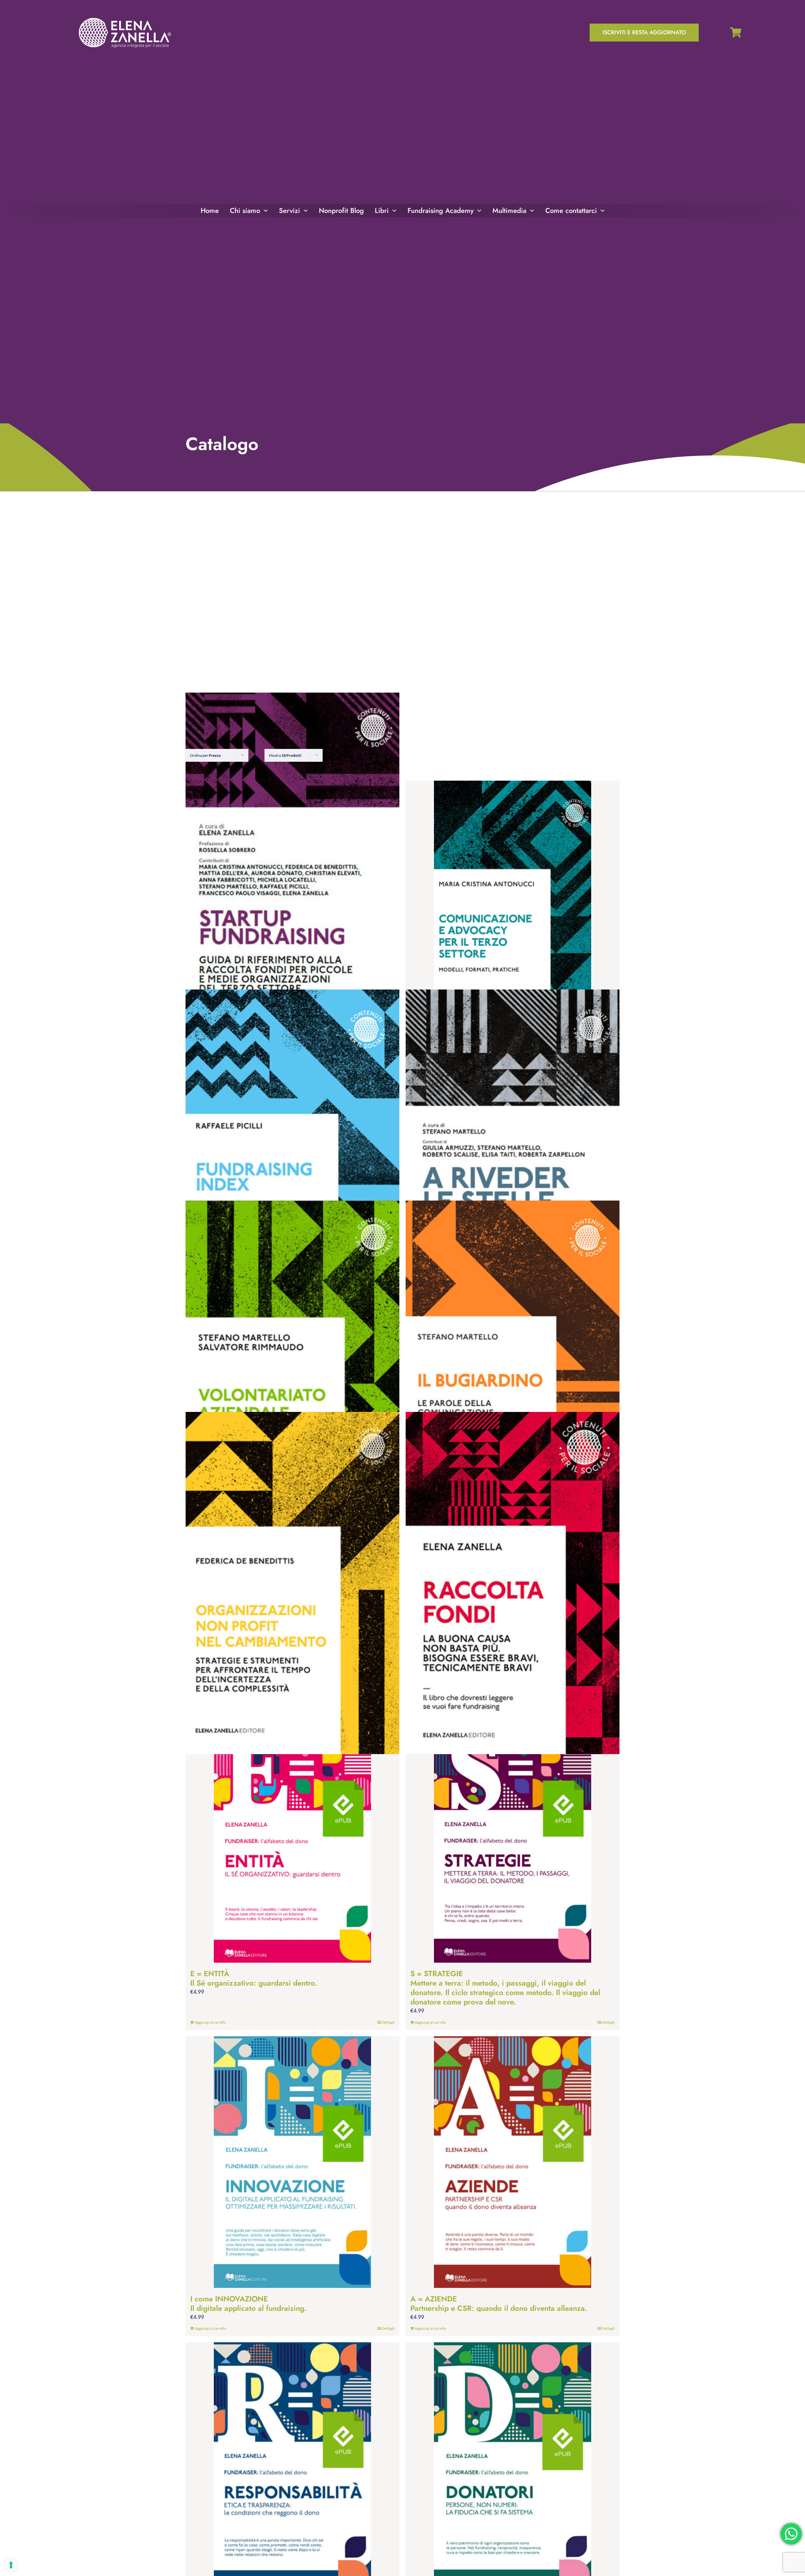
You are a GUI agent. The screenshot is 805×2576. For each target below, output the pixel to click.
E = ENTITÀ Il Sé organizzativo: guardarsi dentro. (254, 1978)
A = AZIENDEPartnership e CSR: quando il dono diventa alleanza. (499, 2303)
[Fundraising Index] (292, 1161)
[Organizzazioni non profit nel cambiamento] (292, 1583)
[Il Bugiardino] (513, 1372)
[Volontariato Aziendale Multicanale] (292, 1372)
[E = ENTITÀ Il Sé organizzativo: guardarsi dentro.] (292, 1837)
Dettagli (388, 2022)
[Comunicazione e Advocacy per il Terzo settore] (513, 906)
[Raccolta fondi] (513, 1583)
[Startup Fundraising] (292, 864)
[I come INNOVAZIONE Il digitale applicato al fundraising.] (292, 2162)
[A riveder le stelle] (513, 1161)
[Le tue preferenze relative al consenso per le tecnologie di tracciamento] (11, 2565)
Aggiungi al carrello (210, 2022)
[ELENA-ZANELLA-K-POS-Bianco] (125, 18)
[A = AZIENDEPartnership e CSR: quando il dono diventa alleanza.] (513, 2162)
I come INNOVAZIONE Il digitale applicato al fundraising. (249, 2303)
